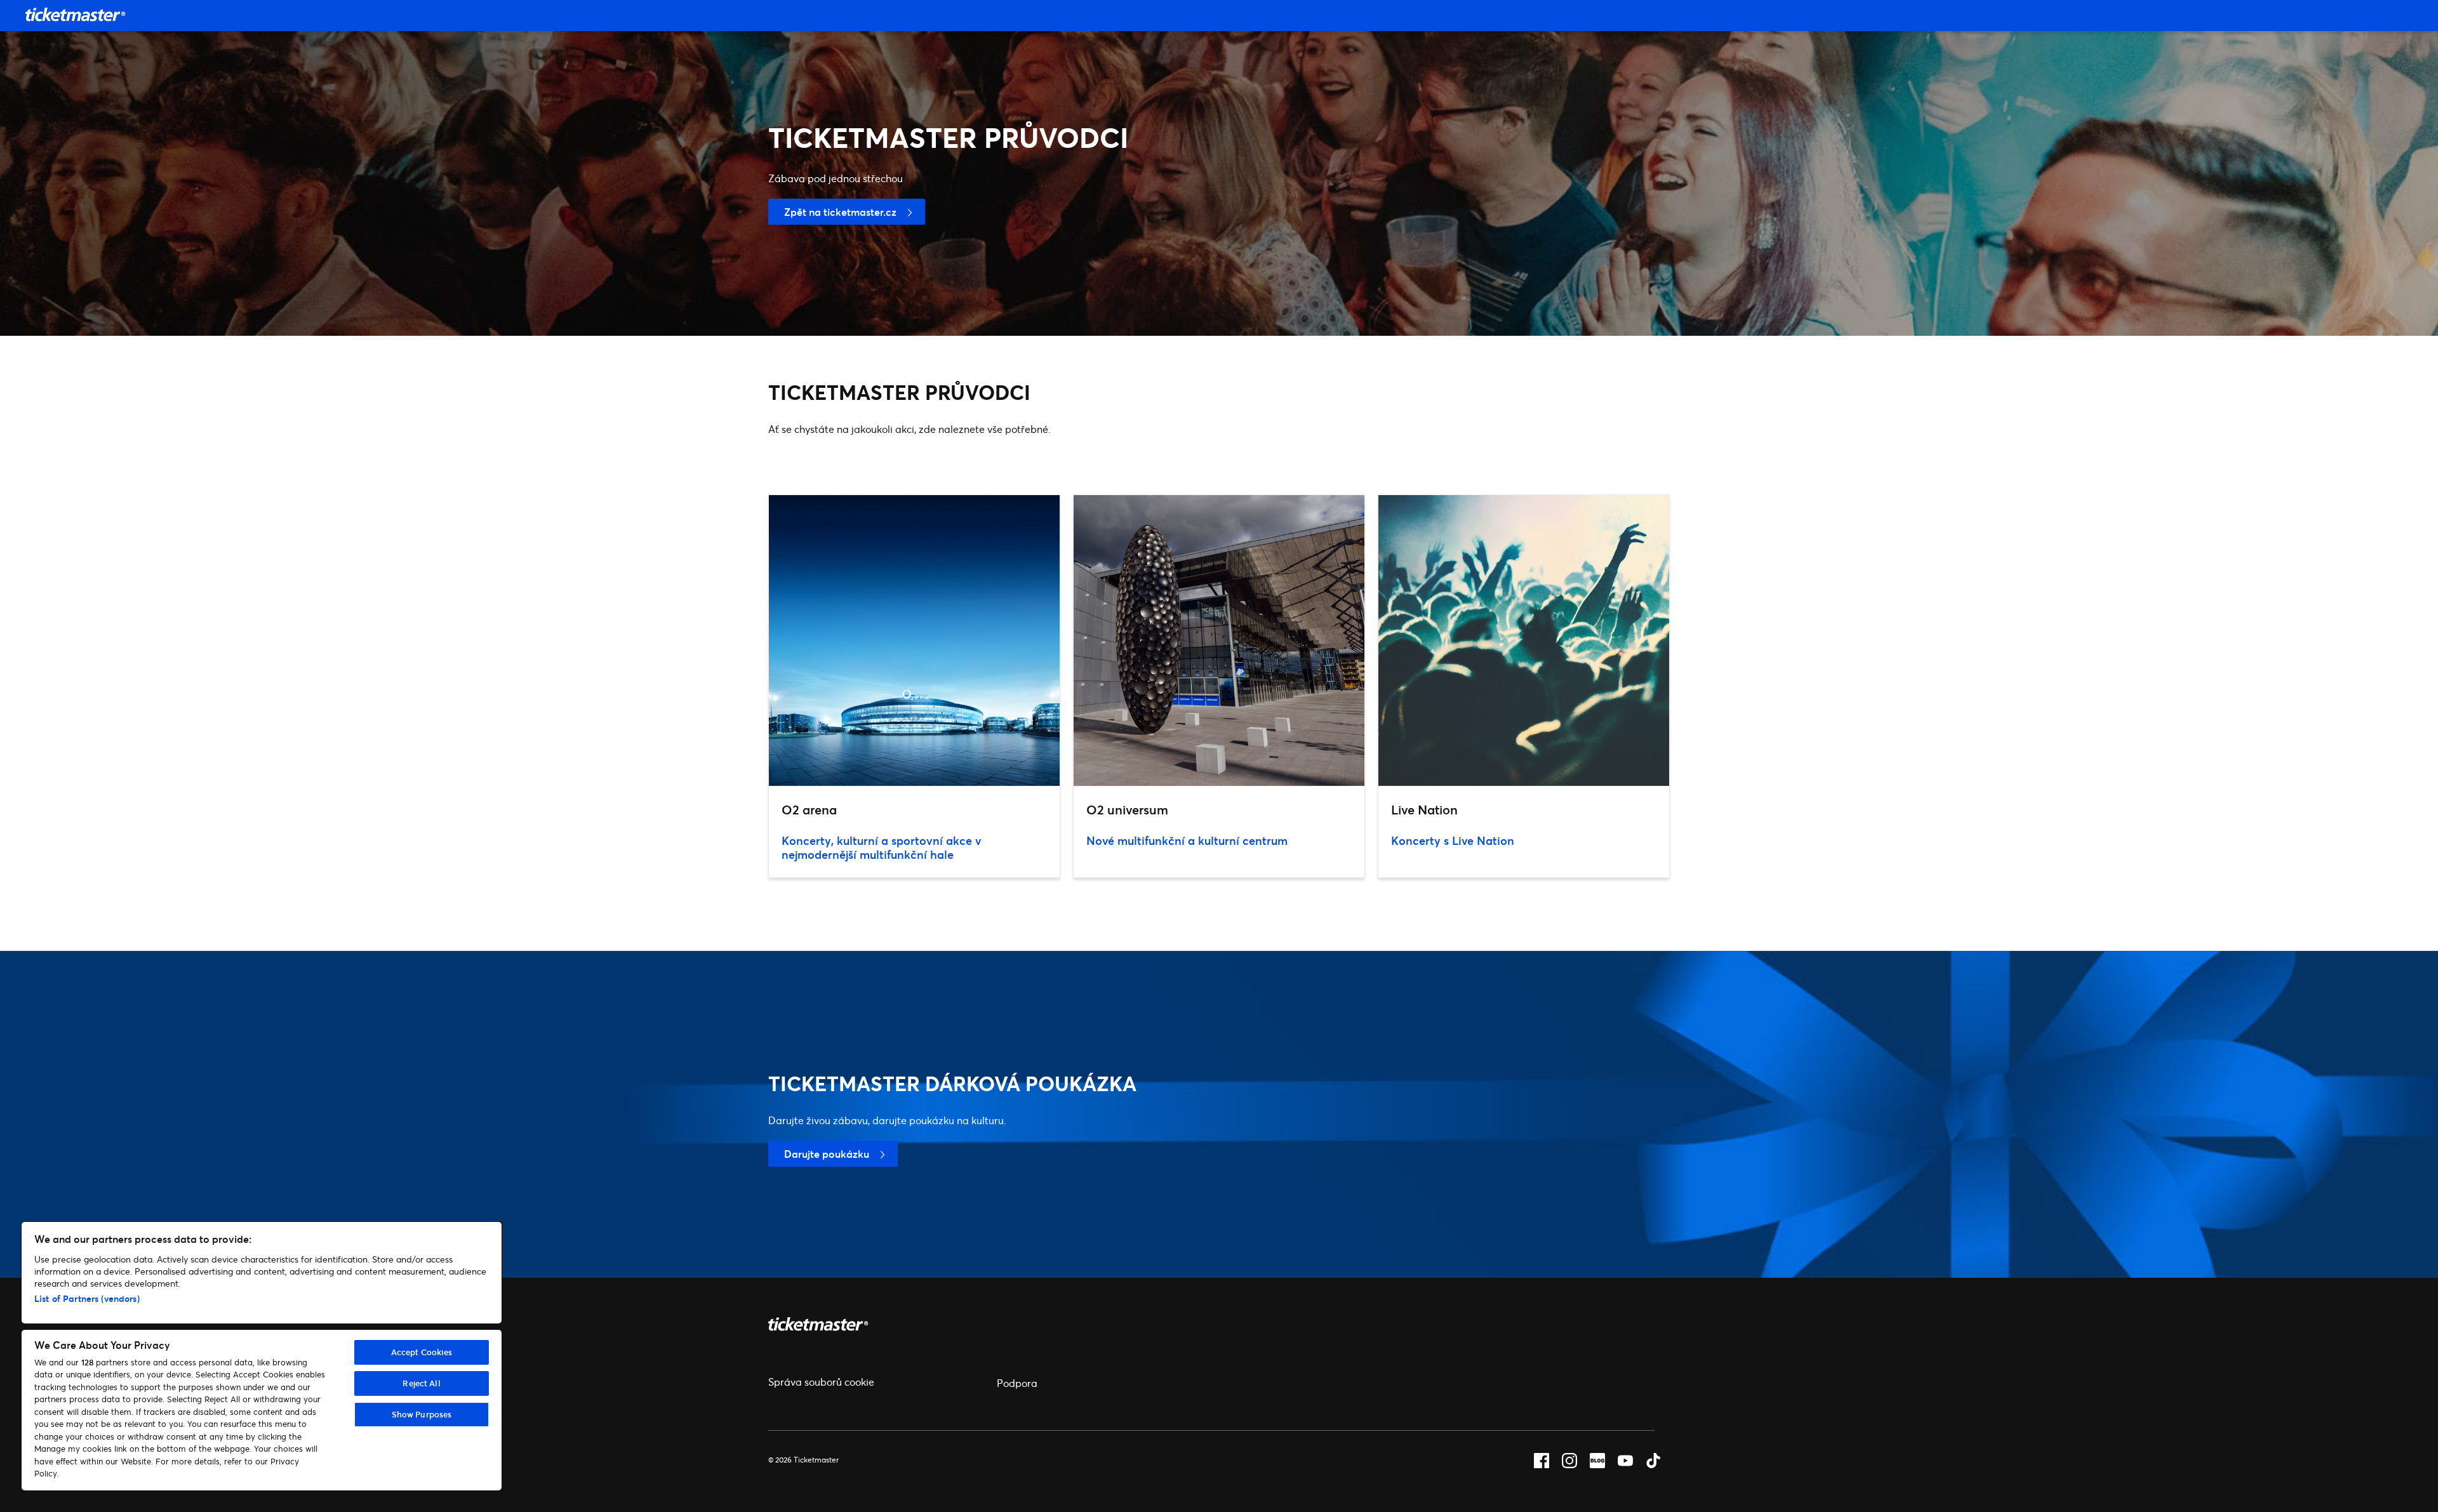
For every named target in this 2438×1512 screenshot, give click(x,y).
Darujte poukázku (827, 1154)
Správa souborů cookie (821, 1382)
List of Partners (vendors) (87, 1298)
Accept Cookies (422, 1352)
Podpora (1017, 1383)
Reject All (421, 1383)
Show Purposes (422, 1414)
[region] (262, 1356)
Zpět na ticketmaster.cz (840, 212)
